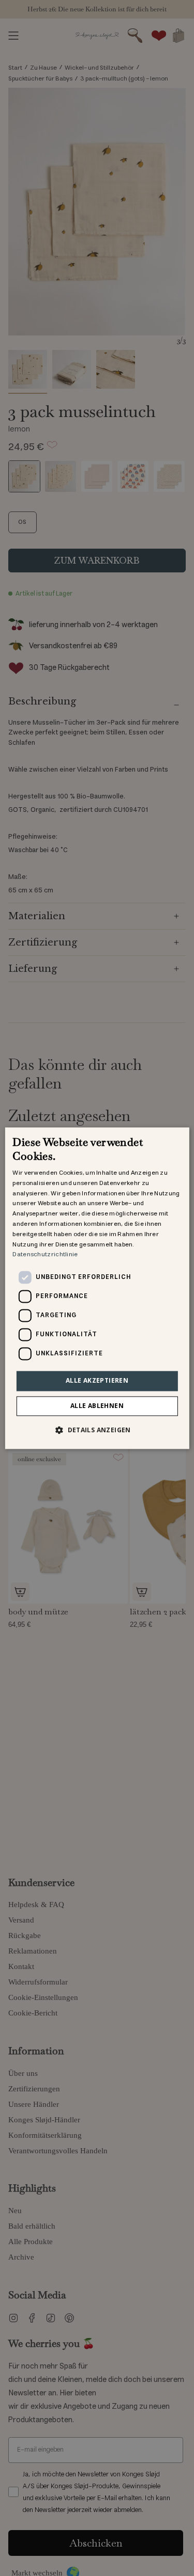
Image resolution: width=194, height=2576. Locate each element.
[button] (97, 1430)
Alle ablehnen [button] (97, 1406)
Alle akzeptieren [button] (97, 1381)
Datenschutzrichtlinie (45, 1255)
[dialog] (97, 1288)
